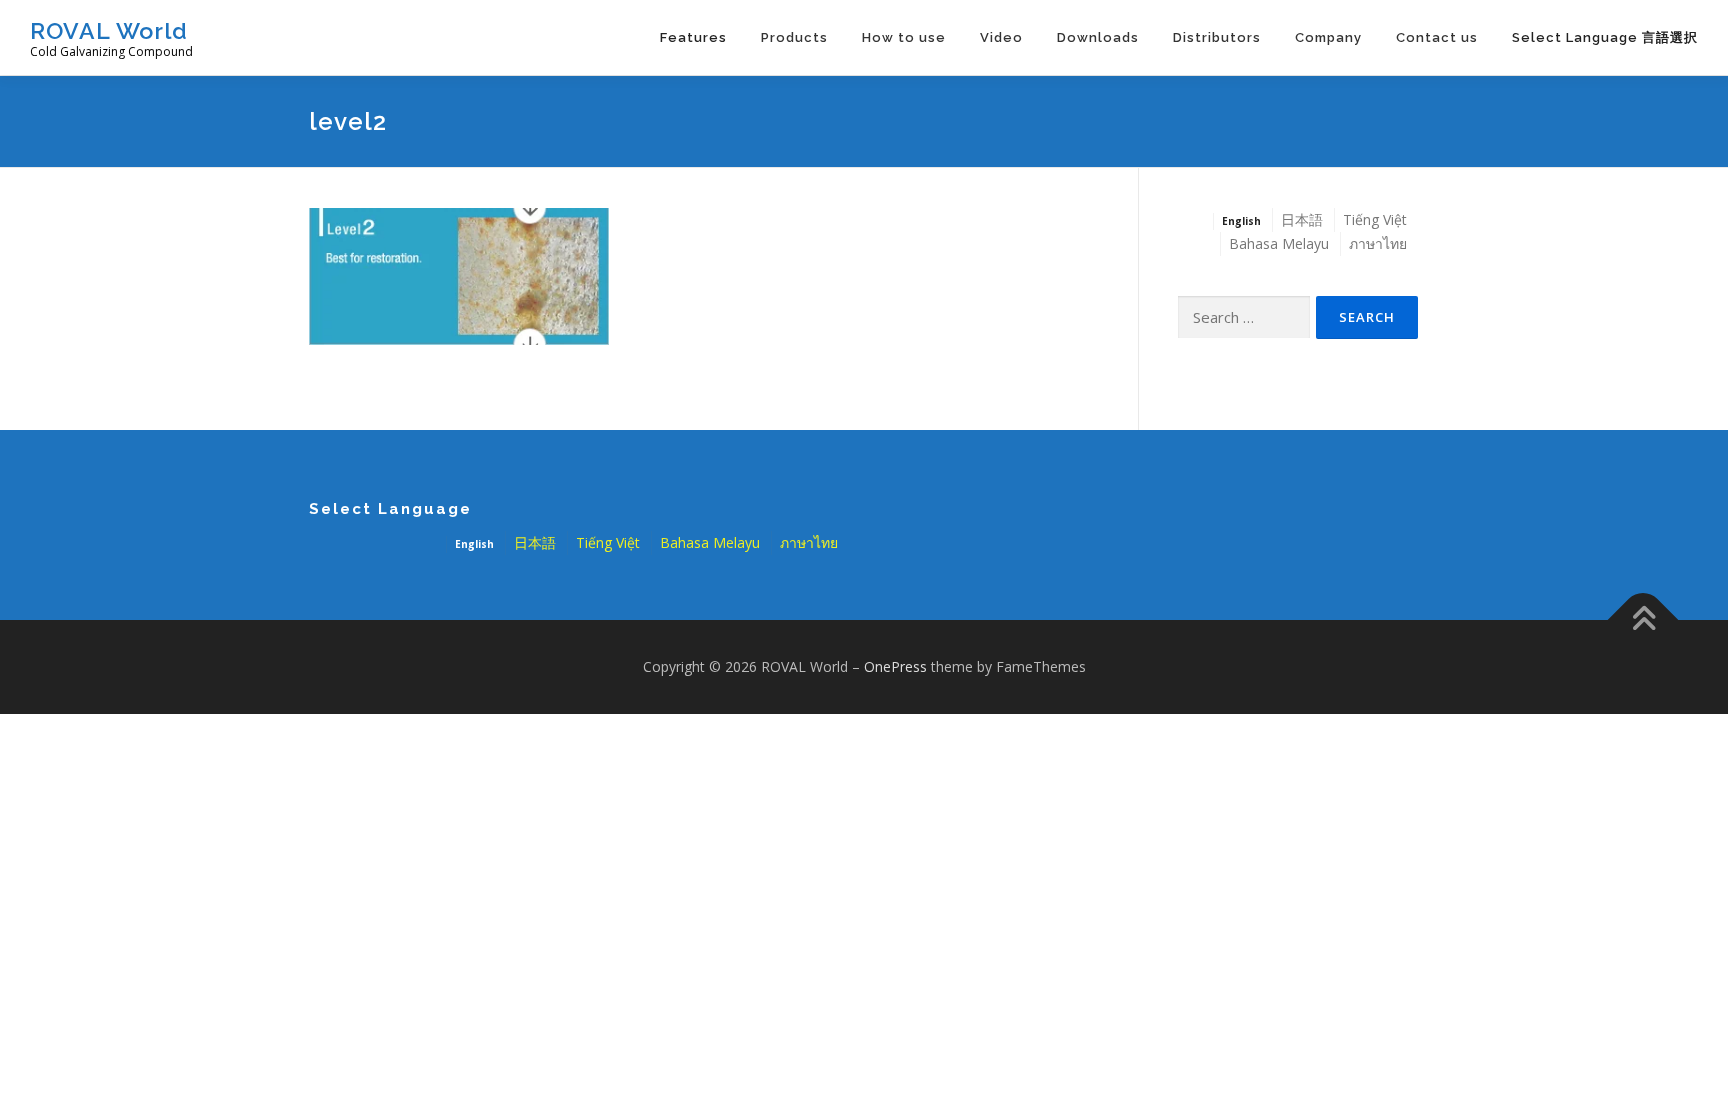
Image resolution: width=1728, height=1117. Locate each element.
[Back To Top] (1643, 620)
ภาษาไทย (1378, 243)
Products (794, 37)
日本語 (1302, 219)
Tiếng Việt (1375, 219)
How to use (904, 37)
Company (1328, 37)
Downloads (1098, 37)
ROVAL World (109, 30)
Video (1001, 37)
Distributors (1217, 37)
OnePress (895, 666)
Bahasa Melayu (1279, 243)
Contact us (1437, 37)
